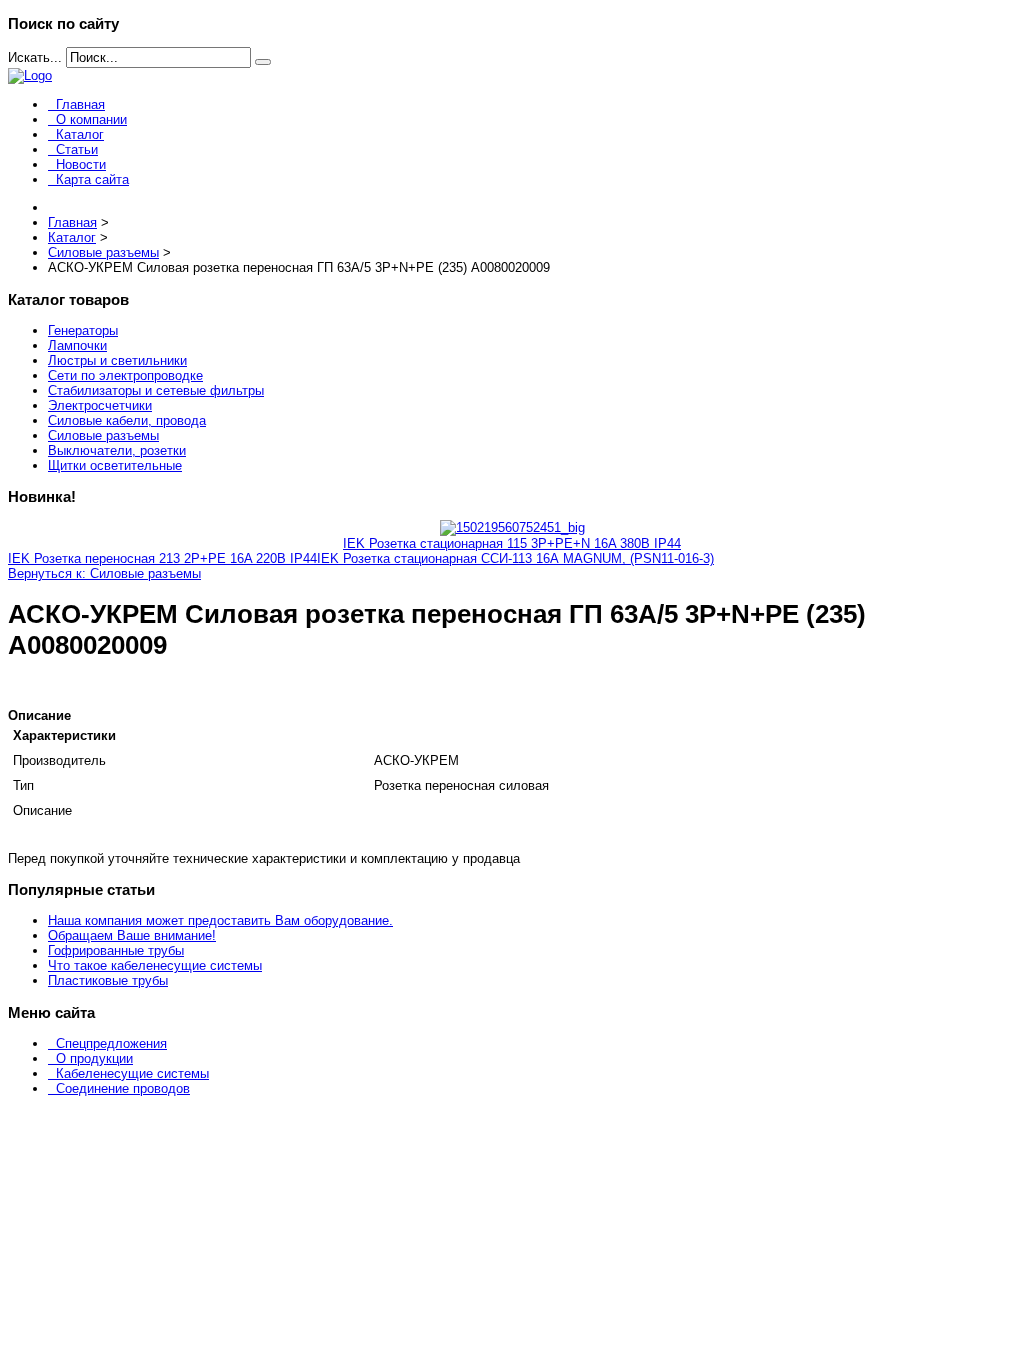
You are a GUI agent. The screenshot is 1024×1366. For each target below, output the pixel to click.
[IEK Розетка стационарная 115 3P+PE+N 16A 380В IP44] (512, 527)
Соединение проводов (123, 1088)
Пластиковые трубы (108, 980)
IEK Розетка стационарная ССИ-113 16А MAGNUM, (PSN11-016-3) (515, 558)
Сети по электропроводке (125, 375)
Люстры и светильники (117, 360)
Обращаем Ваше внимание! (132, 935)
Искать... (35, 57)
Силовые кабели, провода (127, 420)
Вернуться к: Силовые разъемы (104, 573)
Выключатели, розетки (117, 450)
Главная (80, 104)
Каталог (80, 134)
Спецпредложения (111, 1043)
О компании (91, 119)
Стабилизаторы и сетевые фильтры (156, 390)
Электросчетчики (100, 405)
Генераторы (83, 330)
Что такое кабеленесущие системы (155, 965)
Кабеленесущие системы (132, 1073)
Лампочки (77, 345)
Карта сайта (92, 179)
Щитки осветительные (115, 465)
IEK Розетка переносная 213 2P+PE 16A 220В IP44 (162, 558)
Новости (81, 164)
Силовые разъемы (103, 435)
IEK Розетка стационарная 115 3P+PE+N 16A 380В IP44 (512, 543)
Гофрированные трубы (116, 950)
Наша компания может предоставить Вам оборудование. (220, 920)
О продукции (94, 1058)
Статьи (77, 149)
